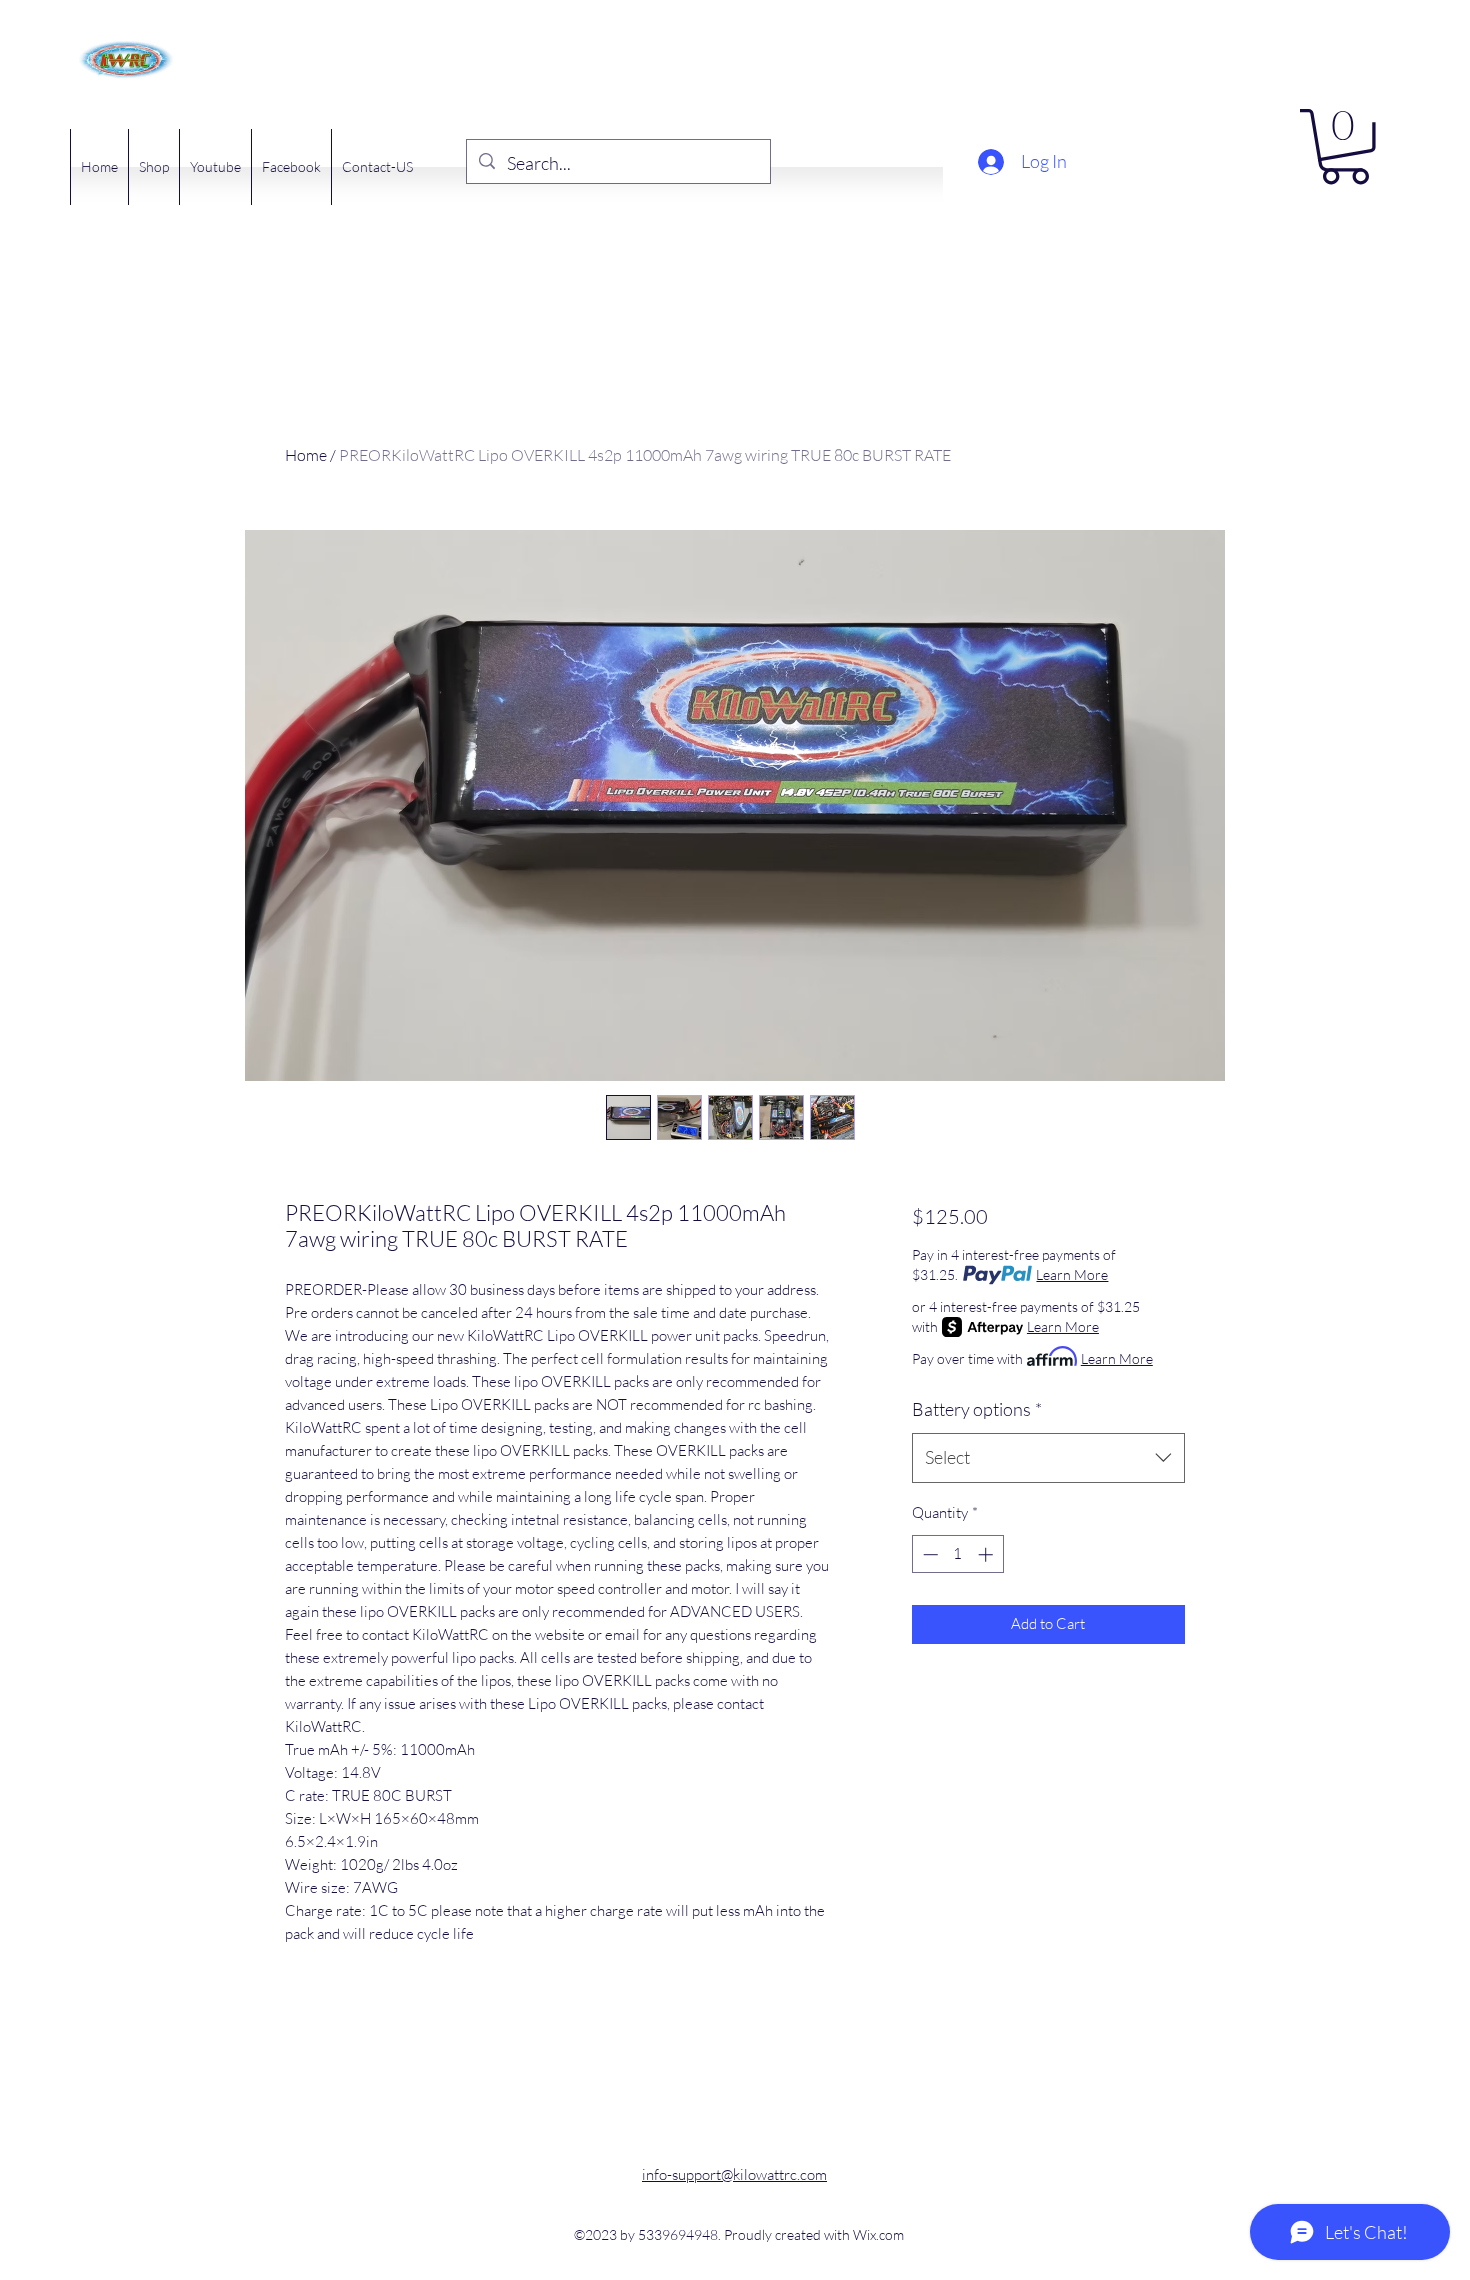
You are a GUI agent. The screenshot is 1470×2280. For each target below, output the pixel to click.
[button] (1345, 147)
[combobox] (1048, 1458)
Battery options (977, 1409)
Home (306, 455)
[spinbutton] (957, 1554)
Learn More (1072, 1274)
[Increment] (987, 1554)
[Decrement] (928, 1554)
